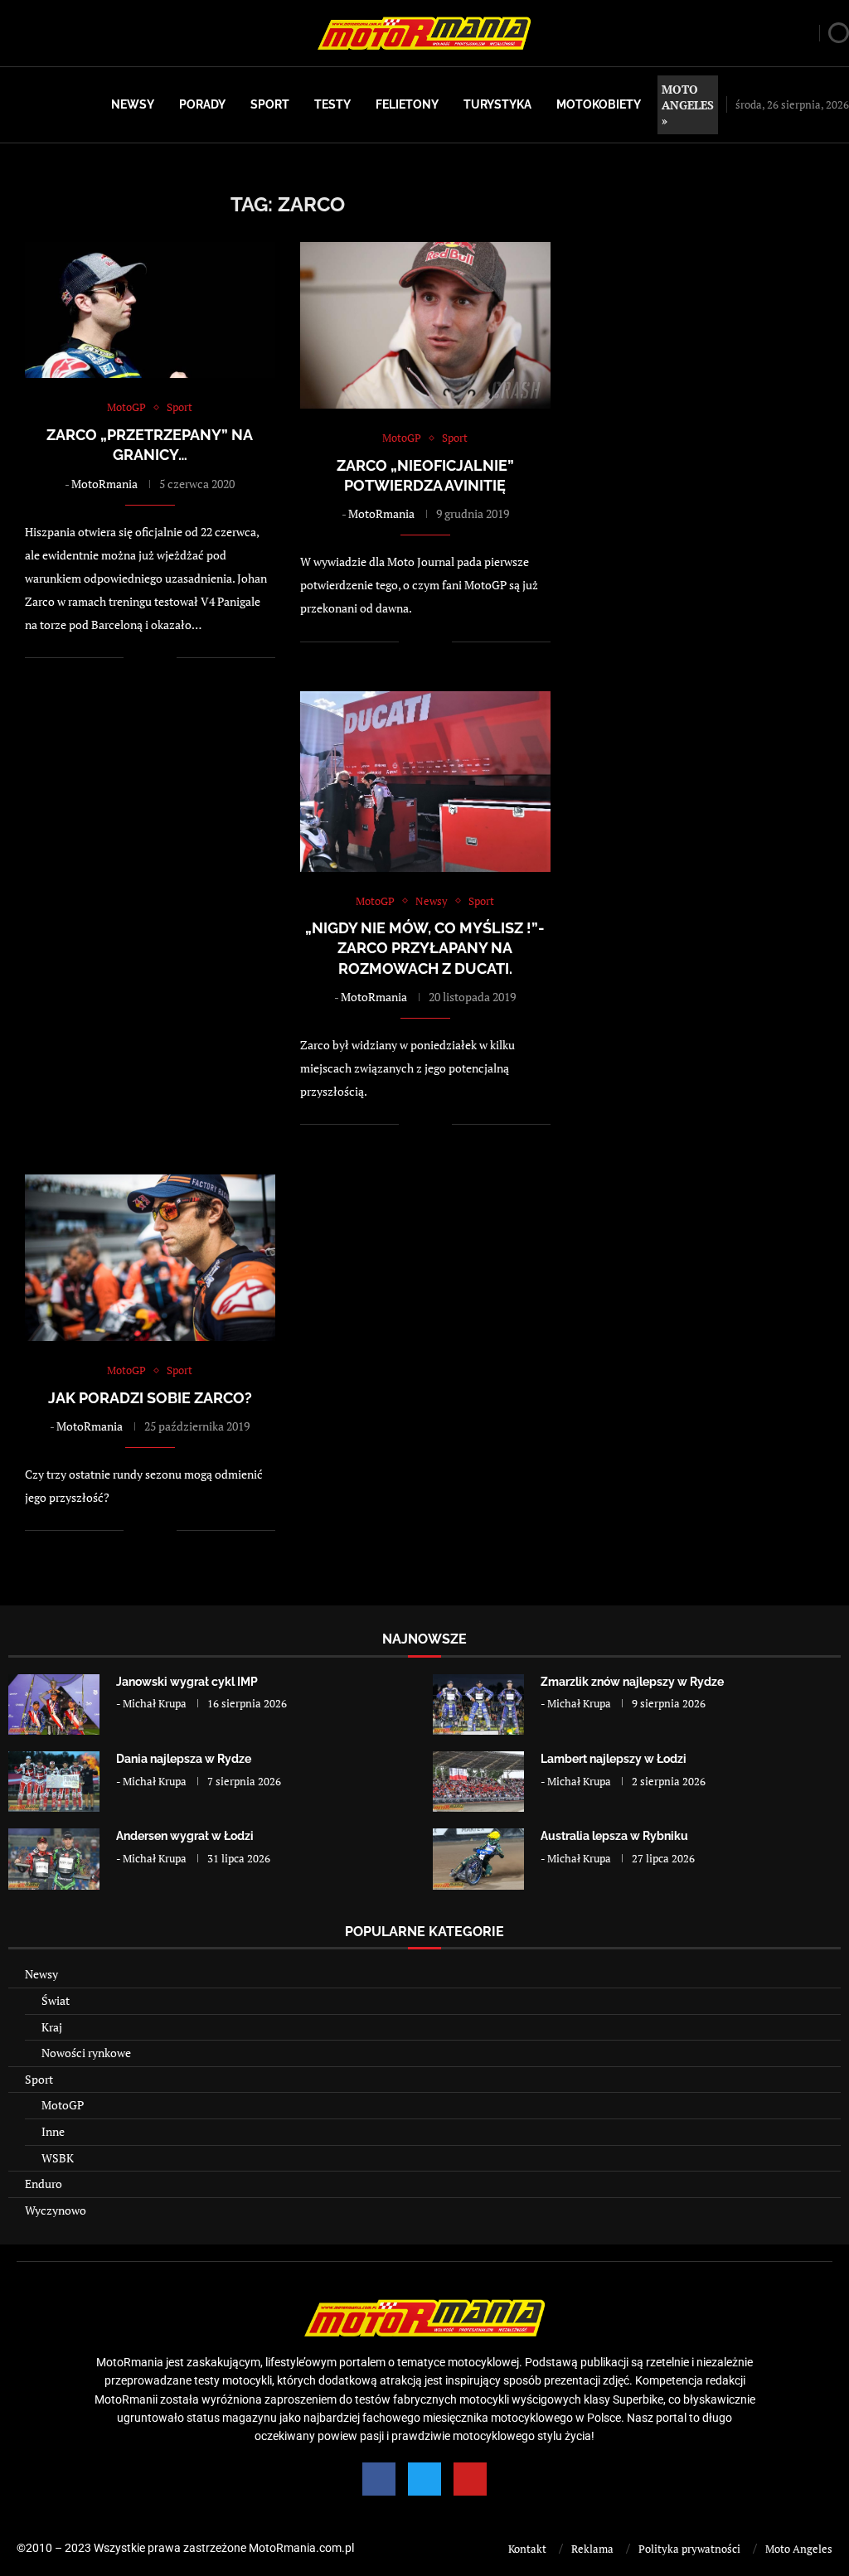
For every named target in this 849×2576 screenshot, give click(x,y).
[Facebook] (379, 2479)
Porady (202, 104)
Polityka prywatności (689, 2549)
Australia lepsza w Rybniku (614, 1836)
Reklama (592, 2549)
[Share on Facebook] (147, 658)
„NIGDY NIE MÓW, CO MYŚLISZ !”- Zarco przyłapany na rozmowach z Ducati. (425, 948)
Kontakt (527, 2549)
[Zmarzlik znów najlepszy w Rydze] (478, 1704)
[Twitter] (424, 2479)
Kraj (52, 2027)
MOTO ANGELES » (688, 105)
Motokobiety (599, 104)
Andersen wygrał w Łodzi (185, 1836)
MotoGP (63, 2105)
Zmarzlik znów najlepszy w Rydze (632, 1682)
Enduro (44, 2184)
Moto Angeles (799, 2549)
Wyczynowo (56, 2210)
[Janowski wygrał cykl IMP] (54, 1704)
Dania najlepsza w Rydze (184, 1759)
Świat (56, 2000)
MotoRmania (104, 484)
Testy (332, 104)
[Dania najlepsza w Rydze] (54, 1782)
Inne (53, 2131)
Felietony (407, 104)
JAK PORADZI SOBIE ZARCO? (150, 1398)
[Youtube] (470, 2479)
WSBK (58, 2158)
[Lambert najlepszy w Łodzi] (478, 1782)
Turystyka (497, 104)
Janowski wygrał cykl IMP (187, 1682)
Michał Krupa (155, 1703)
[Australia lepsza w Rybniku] (478, 1859)
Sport (270, 104)
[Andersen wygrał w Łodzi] (54, 1859)
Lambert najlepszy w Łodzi (614, 1759)
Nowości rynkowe (86, 2053)
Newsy (133, 104)
